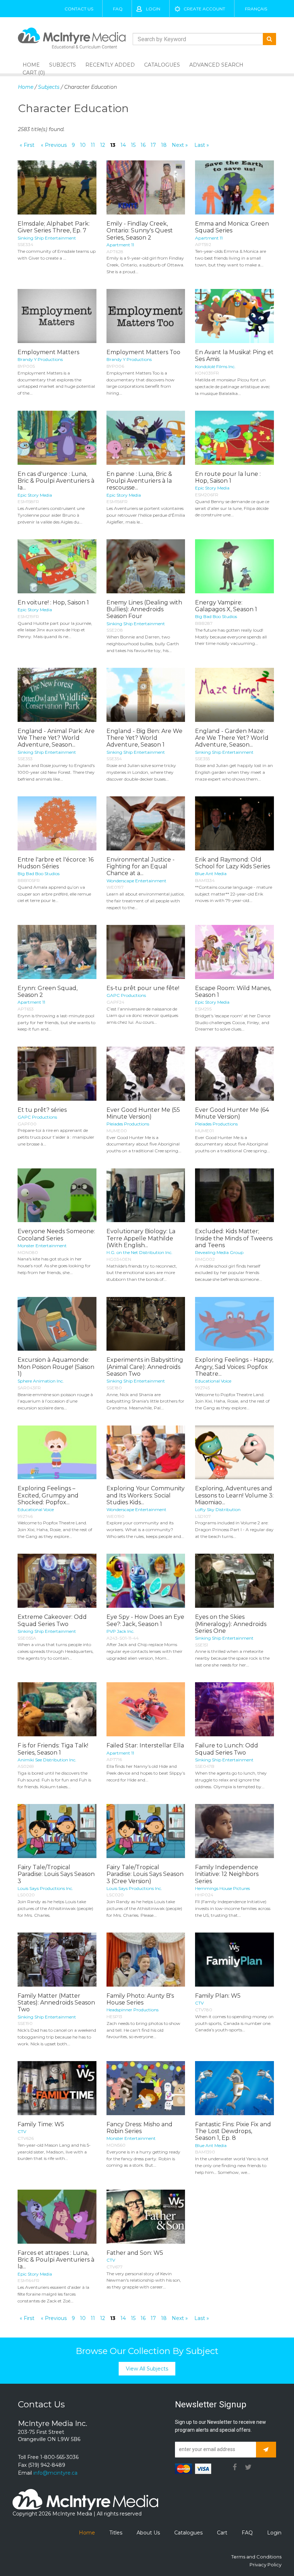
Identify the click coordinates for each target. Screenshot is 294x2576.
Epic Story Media (35, 495)
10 (83, 145)
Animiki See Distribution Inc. (47, 1760)
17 (153, 145)
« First (27, 145)
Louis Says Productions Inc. (45, 1888)
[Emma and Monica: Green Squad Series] (234, 187)
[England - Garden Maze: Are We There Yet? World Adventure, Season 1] (234, 695)
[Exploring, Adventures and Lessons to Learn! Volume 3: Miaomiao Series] (234, 1453)
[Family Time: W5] (57, 2088)
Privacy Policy (265, 2565)
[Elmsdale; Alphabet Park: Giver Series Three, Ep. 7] (57, 187)
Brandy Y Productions (40, 359)
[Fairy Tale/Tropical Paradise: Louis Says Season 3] (57, 1831)
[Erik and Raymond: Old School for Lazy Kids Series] (234, 823)
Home (26, 87)
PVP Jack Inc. (120, 1631)
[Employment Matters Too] (146, 316)
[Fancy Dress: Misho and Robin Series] (146, 2088)
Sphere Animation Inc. (41, 1381)
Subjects (63, 65)
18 (164, 145)
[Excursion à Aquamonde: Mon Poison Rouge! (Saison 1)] (57, 1324)
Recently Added (110, 65)
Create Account (204, 9)
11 (93, 145)
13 (113, 145)
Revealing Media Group (219, 1252)
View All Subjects (147, 2369)
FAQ (118, 9)
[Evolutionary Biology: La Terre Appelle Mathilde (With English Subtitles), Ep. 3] (146, 1195)
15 (133, 145)
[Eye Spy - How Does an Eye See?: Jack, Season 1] (146, 1581)
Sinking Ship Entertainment (47, 238)
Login (153, 9)
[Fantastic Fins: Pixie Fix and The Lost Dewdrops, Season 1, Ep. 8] (234, 2088)
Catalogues (162, 65)
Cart (222, 2533)
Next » (180, 145)
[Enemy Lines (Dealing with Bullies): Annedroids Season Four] (146, 566)
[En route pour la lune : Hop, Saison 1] (234, 438)
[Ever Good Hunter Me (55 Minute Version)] (146, 1074)
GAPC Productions (126, 995)
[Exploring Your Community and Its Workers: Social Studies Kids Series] (146, 1453)
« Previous (54, 145)
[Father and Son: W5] (146, 2217)
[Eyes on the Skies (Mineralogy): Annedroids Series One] (234, 1581)
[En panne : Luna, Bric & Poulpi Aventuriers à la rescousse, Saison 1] (146, 438)
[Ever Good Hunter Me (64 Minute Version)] (234, 1074)
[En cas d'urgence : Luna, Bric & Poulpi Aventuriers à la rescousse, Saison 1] (57, 438)
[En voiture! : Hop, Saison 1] (57, 566)
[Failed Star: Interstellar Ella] (146, 1709)
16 (143, 145)
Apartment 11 (120, 245)
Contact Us (79, 9)
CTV (199, 2003)
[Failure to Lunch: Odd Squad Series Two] (234, 1709)
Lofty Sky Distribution (218, 1509)
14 (123, 145)
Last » (202, 145)
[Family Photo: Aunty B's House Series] (146, 1960)
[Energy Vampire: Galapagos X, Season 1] (234, 566)
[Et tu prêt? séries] (57, 1074)
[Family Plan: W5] (234, 1960)
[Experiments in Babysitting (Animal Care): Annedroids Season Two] (146, 1324)
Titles (116, 2533)
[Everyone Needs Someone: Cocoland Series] (57, 1195)
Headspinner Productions (132, 2010)
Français (256, 9)
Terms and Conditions (256, 2557)
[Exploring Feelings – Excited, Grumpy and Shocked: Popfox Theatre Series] (57, 1453)
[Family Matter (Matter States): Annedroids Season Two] (57, 1960)
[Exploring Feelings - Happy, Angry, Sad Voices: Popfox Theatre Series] (234, 1324)
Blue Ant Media (211, 874)
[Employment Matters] (57, 316)
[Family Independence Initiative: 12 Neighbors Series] (234, 1831)
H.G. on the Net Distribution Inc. (139, 1252)
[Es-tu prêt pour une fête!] (146, 952)
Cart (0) (34, 73)
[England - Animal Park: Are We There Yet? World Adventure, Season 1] (57, 695)
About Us (148, 2533)
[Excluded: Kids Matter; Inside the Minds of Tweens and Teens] (234, 1195)
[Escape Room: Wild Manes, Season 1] (234, 952)
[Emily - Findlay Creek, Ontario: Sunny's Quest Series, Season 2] (146, 187)
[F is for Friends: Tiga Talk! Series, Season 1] (57, 1709)
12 (103, 145)
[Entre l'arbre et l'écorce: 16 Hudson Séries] (57, 823)
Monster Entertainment (42, 1246)
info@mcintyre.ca (55, 2473)
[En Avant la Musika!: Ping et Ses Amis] (234, 316)
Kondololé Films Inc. (215, 366)
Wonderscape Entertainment (136, 881)
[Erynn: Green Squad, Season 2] (57, 952)
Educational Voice (213, 1381)
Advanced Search (216, 65)
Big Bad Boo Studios (216, 616)
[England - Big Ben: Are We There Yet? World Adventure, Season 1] (146, 695)
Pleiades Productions (128, 1124)
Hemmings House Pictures (222, 1888)
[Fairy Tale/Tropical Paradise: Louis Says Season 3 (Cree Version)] (146, 1831)
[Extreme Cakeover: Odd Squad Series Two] (57, 1581)
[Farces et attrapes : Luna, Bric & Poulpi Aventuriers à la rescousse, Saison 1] (57, 2217)
